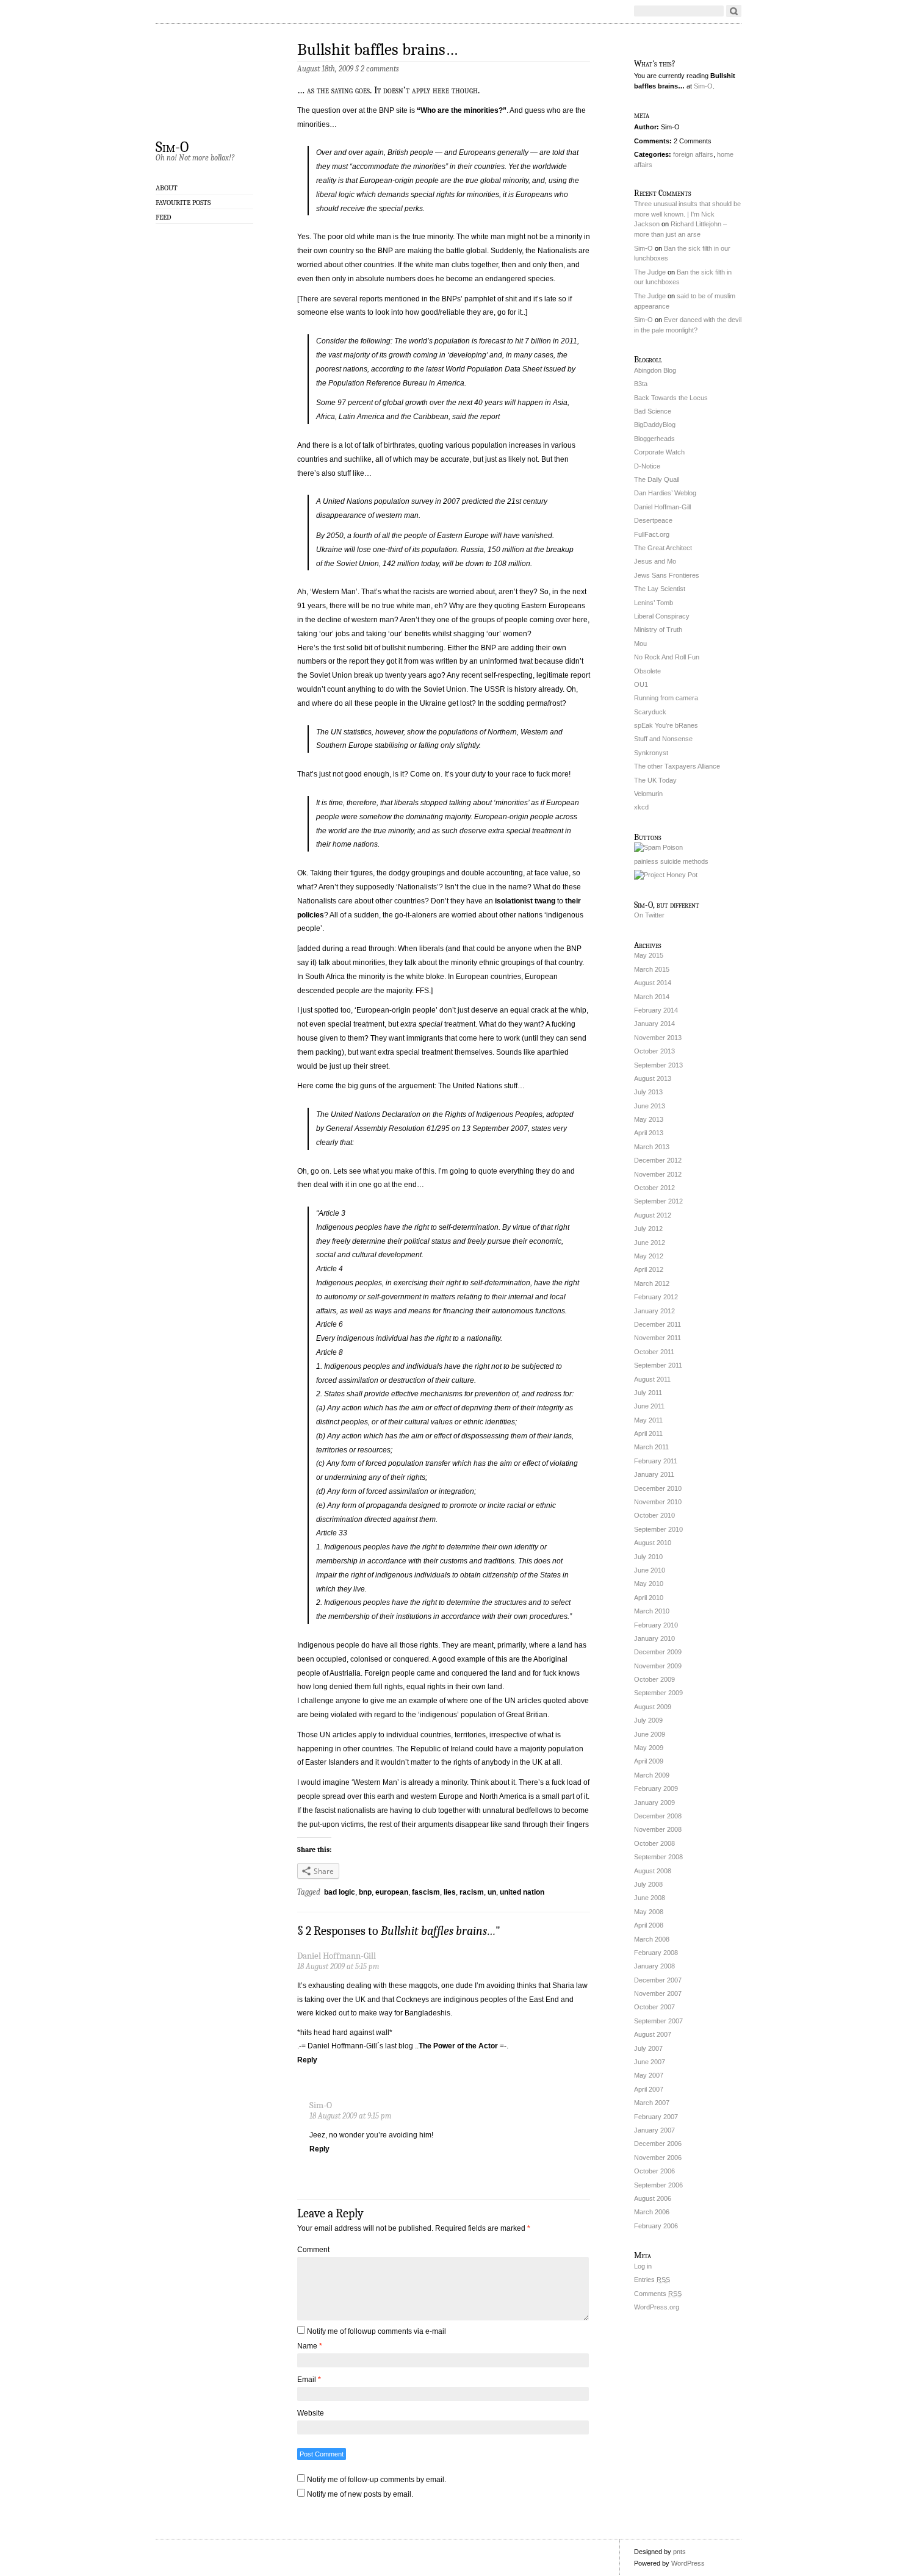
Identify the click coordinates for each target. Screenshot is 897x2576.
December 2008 (658, 1816)
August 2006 (653, 2198)
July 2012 (648, 1229)
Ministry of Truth (658, 630)
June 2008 (650, 1898)
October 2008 (654, 1843)
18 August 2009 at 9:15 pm (350, 2116)
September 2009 (658, 1693)
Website (311, 2413)
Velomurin (648, 794)
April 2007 (649, 2089)
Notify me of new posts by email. (360, 2494)
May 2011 (648, 1420)
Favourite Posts (183, 203)
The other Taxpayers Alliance (677, 766)
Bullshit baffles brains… (377, 50)
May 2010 (649, 1584)
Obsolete (647, 671)
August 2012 (653, 1215)
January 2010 (654, 1638)
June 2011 (649, 1406)
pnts (679, 2552)
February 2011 (656, 1461)
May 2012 (649, 1256)
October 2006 (654, 2171)
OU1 (641, 684)
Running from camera (666, 698)
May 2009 (649, 1748)
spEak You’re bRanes (666, 725)
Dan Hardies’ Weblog (665, 493)
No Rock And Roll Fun (667, 657)
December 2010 (658, 1488)
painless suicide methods (671, 861)
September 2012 (658, 1201)
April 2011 (648, 1433)
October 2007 (654, 2007)
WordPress (688, 2563)
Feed (164, 217)
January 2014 (654, 1024)
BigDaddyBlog (655, 425)
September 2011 (658, 1365)
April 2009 (649, 1761)
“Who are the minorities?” (462, 110)
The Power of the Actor (458, 2046)
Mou (640, 644)
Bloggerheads (654, 439)
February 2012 (656, 1297)
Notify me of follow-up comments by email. (376, 2480)
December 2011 (657, 1324)
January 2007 (654, 2130)
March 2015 (652, 969)
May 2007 (649, 2075)
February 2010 (656, 1625)
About (167, 188)
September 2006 (658, 2185)
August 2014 (653, 983)
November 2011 (657, 1338)
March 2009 (652, 1775)
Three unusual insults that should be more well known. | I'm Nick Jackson (687, 214)
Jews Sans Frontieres (667, 575)
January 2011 (654, 1474)
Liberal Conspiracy (662, 616)
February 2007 (656, 2117)
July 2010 (648, 1557)
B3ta (641, 384)
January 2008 (654, 1966)
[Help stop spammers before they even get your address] (666, 875)
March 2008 (652, 1939)
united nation (522, 1892)
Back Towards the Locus (671, 398)
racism (472, 1892)
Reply (307, 2060)
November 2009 (658, 1666)
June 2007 (650, 2062)
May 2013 (649, 1119)
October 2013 (654, 1051)
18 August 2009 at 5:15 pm (338, 1966)
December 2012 (658, 1160)
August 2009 (653, 1707)
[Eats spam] (658, 847)
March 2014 (652, 997)
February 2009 (656, 1788)
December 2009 (658, 1652)
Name (310, 2346)
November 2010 (658, 1502)
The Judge (650, 272)
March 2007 (652, 2103)
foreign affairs (693, 154)
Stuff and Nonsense (663, 739)
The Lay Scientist (660, 589)
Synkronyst (651, 753)
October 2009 (654, 1679)
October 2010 (654, 1515)
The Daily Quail (657, 479)
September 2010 (658, 1529)
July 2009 (648, 1720)
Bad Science (653, 411)
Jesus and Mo (655, 561)
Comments (658, 2294)
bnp (365, 1892)
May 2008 (649, 1912)
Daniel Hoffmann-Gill (337, 1956)
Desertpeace (653, 520)
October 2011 (654, 1352)
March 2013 (652, 1147)
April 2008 (649, 1925)
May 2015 (649, 955)
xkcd (641, 807)
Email (309, 2380)
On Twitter (649, 915)
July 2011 (648, 1393)
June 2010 (650, 1570)
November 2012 (658, 1174)
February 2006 (656, 2226)
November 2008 (658, 1829)
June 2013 (650, 1106)
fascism (426, 1892)
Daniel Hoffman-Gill (662, 507)
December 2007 (658, 1980)
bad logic (340, 1892)
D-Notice (647, 466)
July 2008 (648, 1884)
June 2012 (650, 1243)
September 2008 (658, 1857)
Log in (643, 2266)
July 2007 (648, 2048)
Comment (313, 2250)
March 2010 (652, 1611)
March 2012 (652, 1283)
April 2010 (649, 1598)
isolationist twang (525, 901)
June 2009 (650, 1734)
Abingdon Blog (655, 370)
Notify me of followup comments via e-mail (376, 2331)
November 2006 (658, 2158)
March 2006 (652, 2212)
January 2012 (654, 1311)
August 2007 (653, 2034)
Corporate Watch (659, 452)
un (492, 1892)
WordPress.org (657, 2307)
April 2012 (649, 1269)
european (392, 1892)
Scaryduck (650, 712)
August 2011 (652, 1379)
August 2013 (653, 1078)
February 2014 (656, 1010)
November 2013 (658, 1038)
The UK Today (655, 780)
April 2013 (649, 1133)
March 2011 (651, 1447)
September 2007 (658, 2021)
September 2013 (658, 1065)
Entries (652, 2280)
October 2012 (654, 1188)
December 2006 (658, 2144)
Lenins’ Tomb (654, 603)
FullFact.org (652, 534)
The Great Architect (663, 548)
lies (450, 1892)
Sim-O (172, 146)
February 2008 (656, 1953)
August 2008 (653, 1871)
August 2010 (653, 1543)
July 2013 (648, 1092)
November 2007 (658, 1993)
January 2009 (654, 1803)
